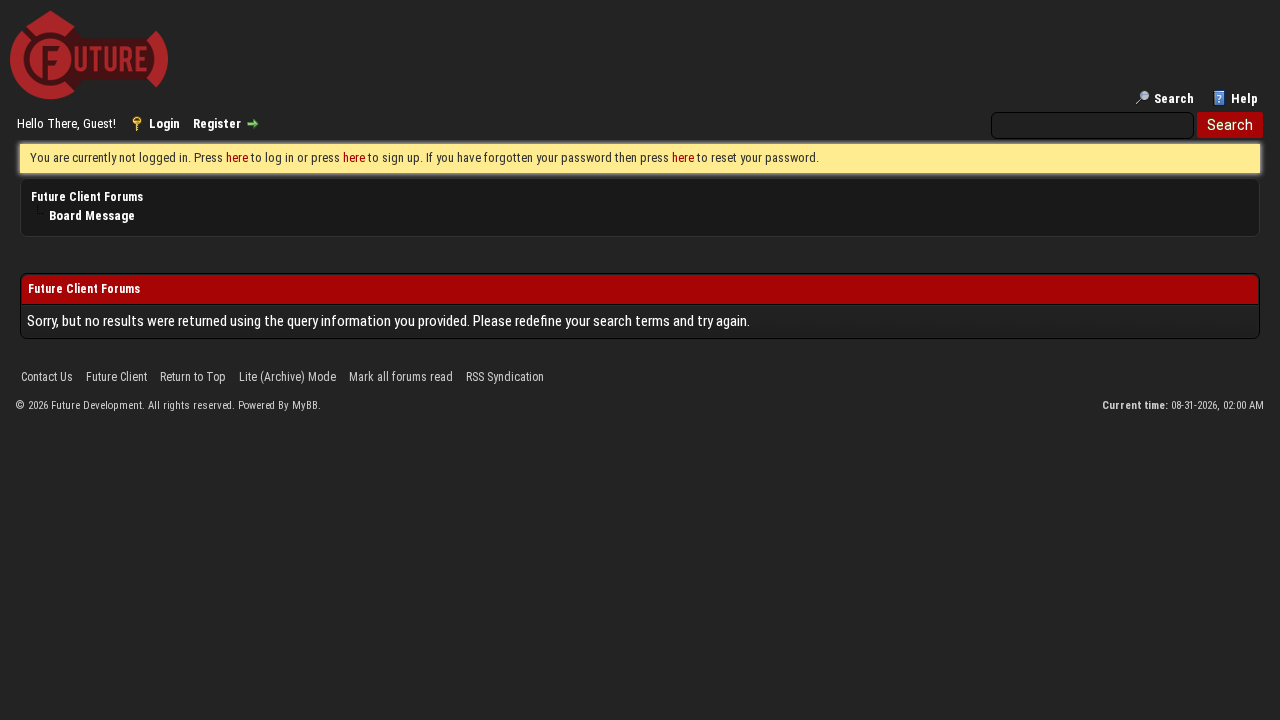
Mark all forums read (401, 377)
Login (164, 123)
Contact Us (47, 377)
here (237, 157)
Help (1244, 98)
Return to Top (193, 377)
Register (217, 123)
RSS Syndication (505, 377)
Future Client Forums (87, 197)
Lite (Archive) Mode (287, 377)
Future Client (116, 377)
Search (1174, 98)
